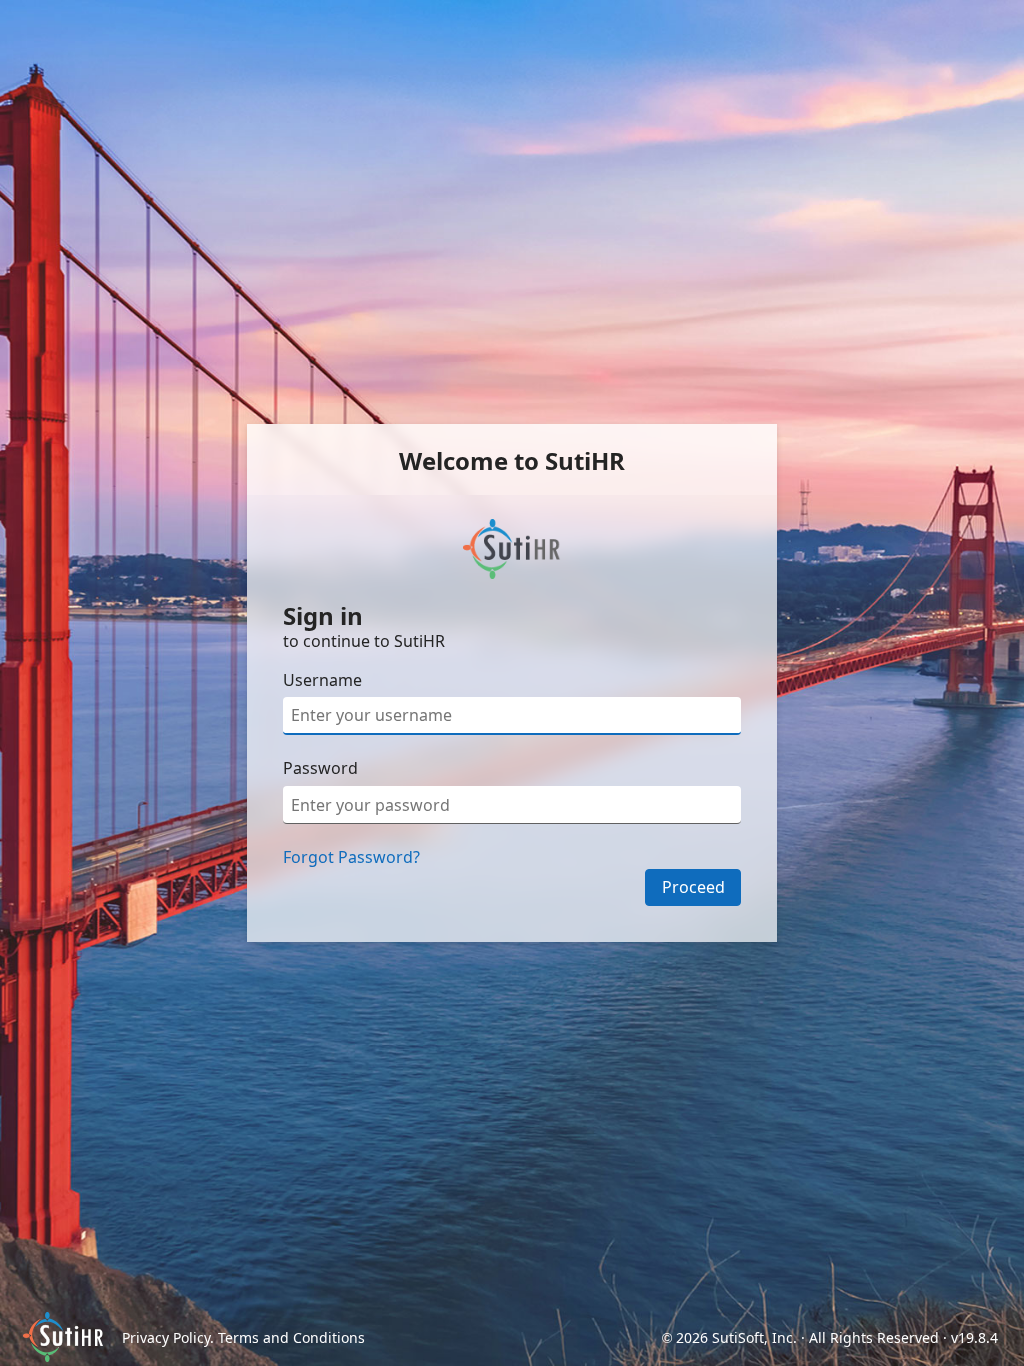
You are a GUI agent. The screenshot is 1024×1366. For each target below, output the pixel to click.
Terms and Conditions (291, 1337)
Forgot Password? (351, 857)
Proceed (693, 887)
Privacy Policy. (170, 1337)
